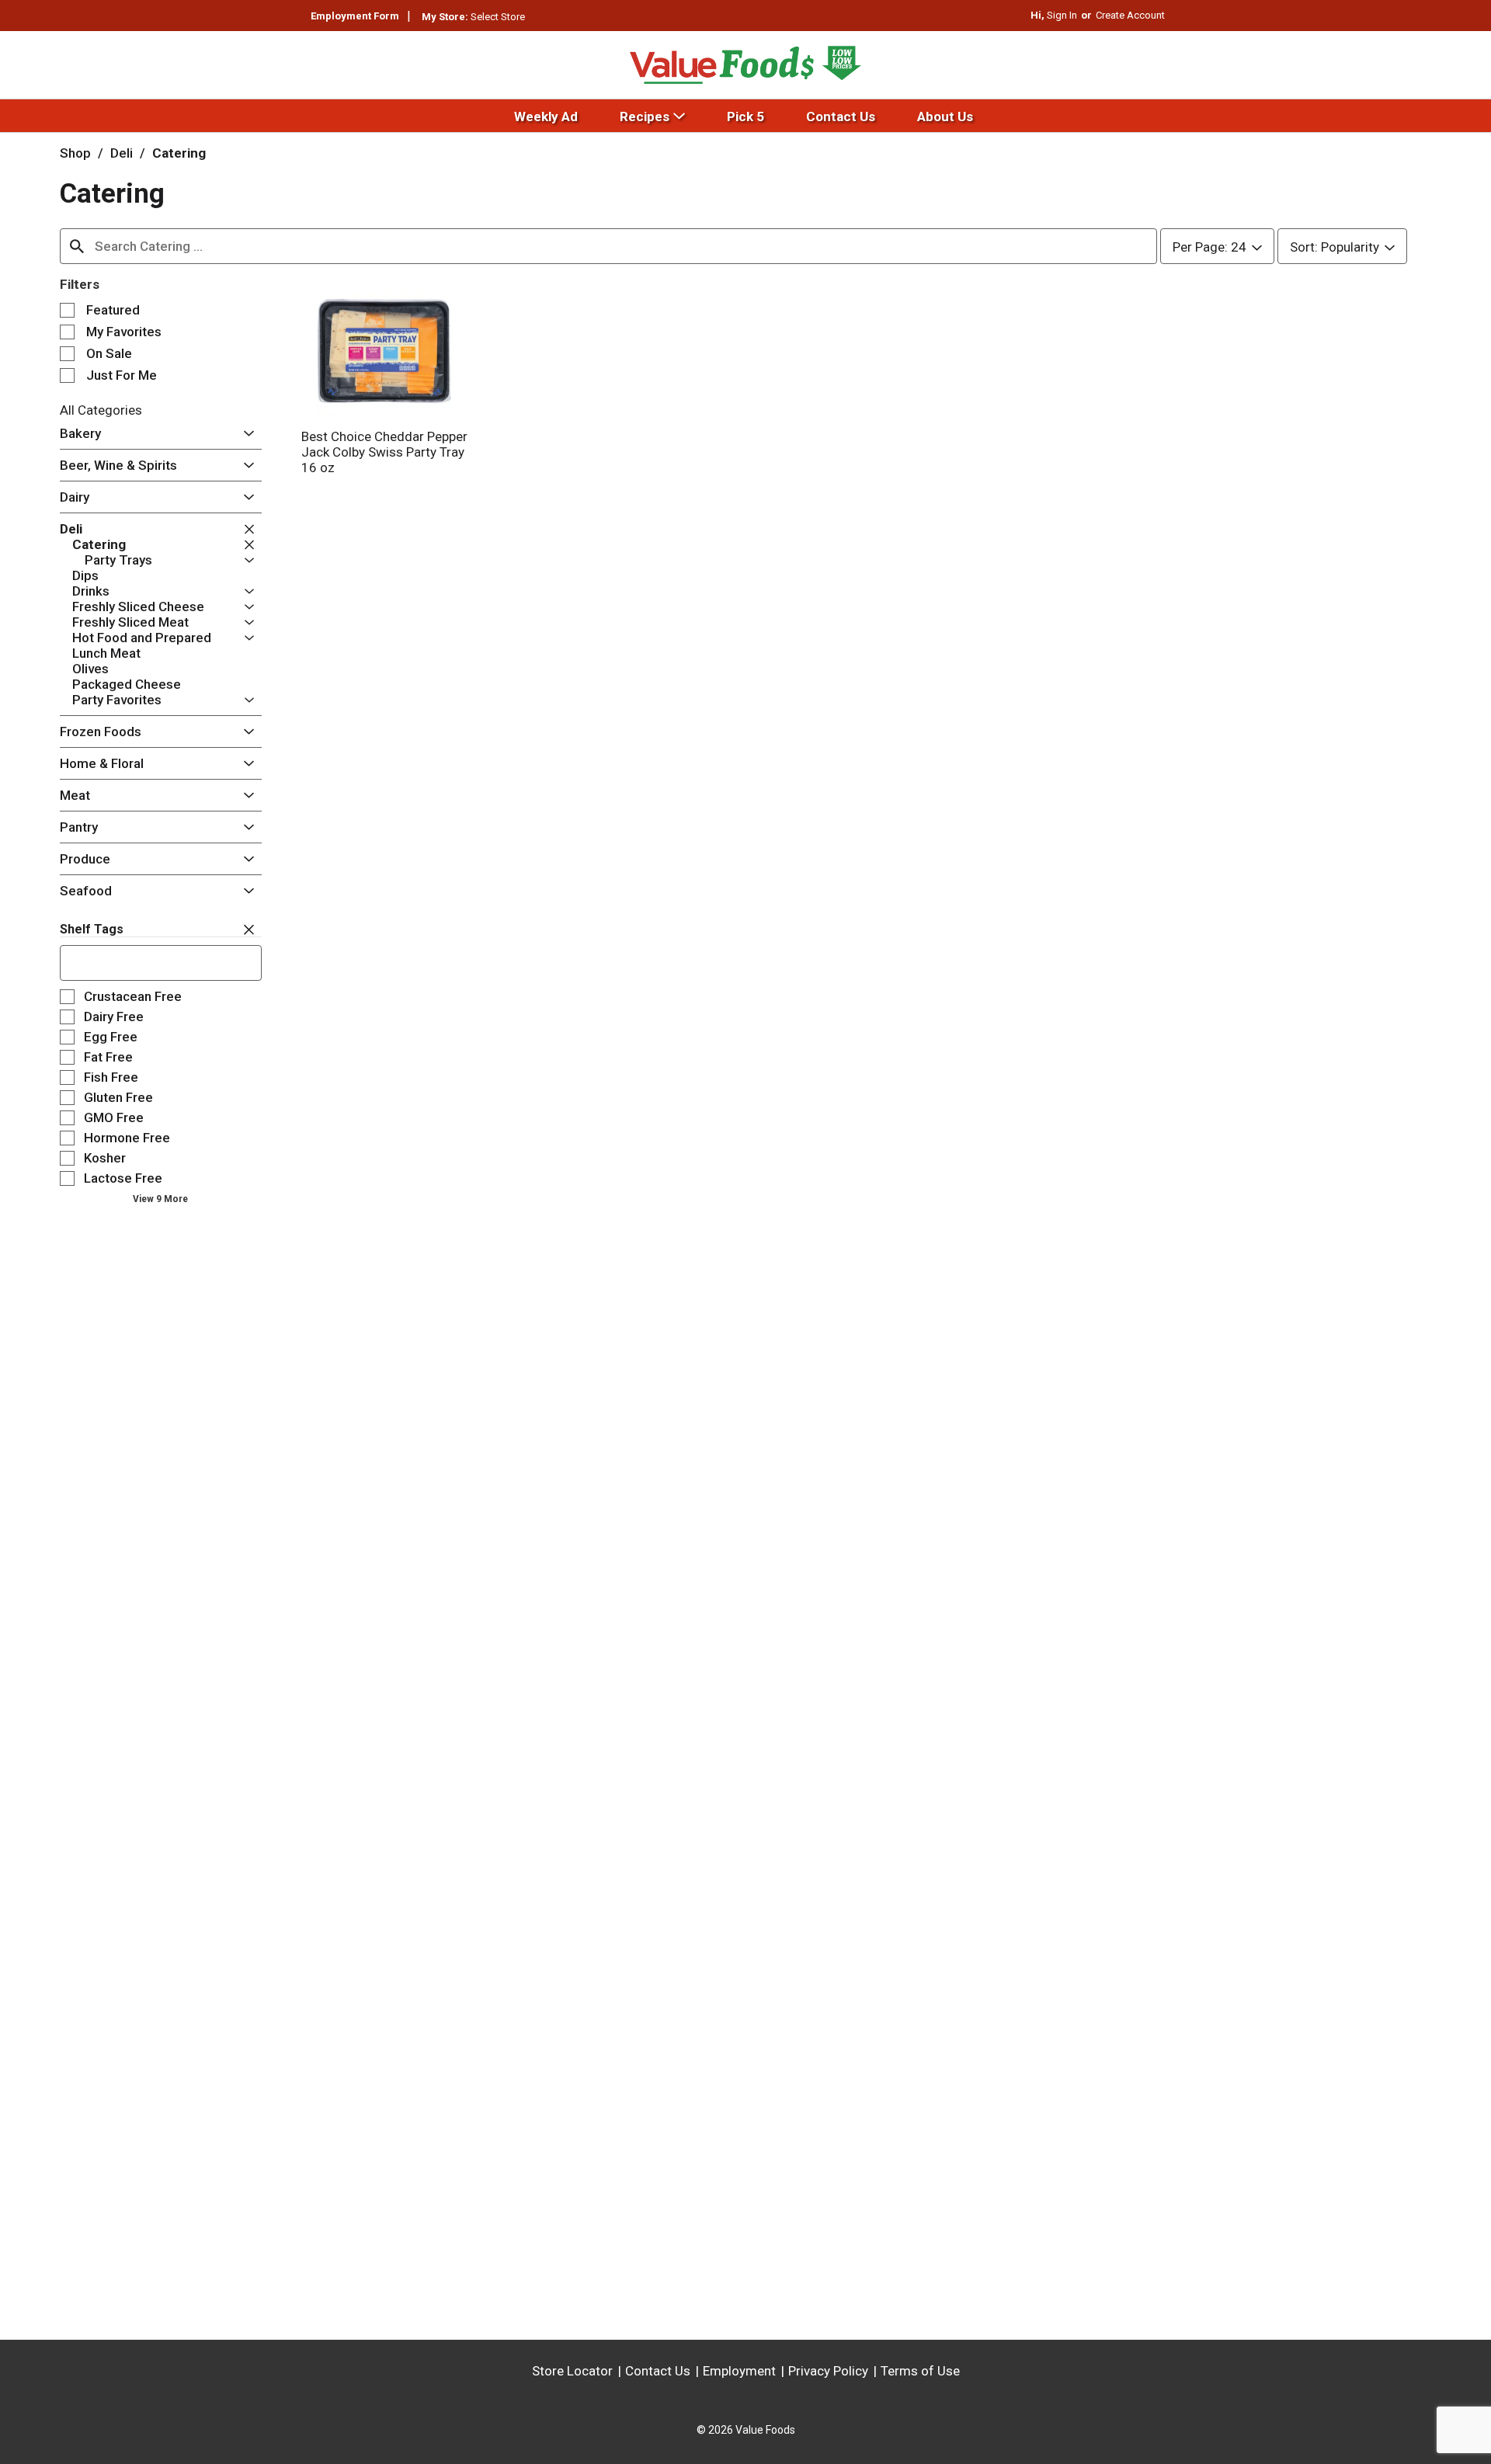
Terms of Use (920, 2371)
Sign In (1062, 15)
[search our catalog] (77, 246)
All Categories (101, 410)
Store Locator (572, 2371)
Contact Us (658, 2371)
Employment (739, 2371)
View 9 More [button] (160, 1199)
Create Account (1130, 15)
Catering (179, 153)
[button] (245, 434)
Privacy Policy (828, 2371)
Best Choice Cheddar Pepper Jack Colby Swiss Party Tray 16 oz (384, 452)
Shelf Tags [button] (92, 929)
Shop (75, 153)
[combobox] (608, 246)
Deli (122, 153)
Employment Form (355, 16)
